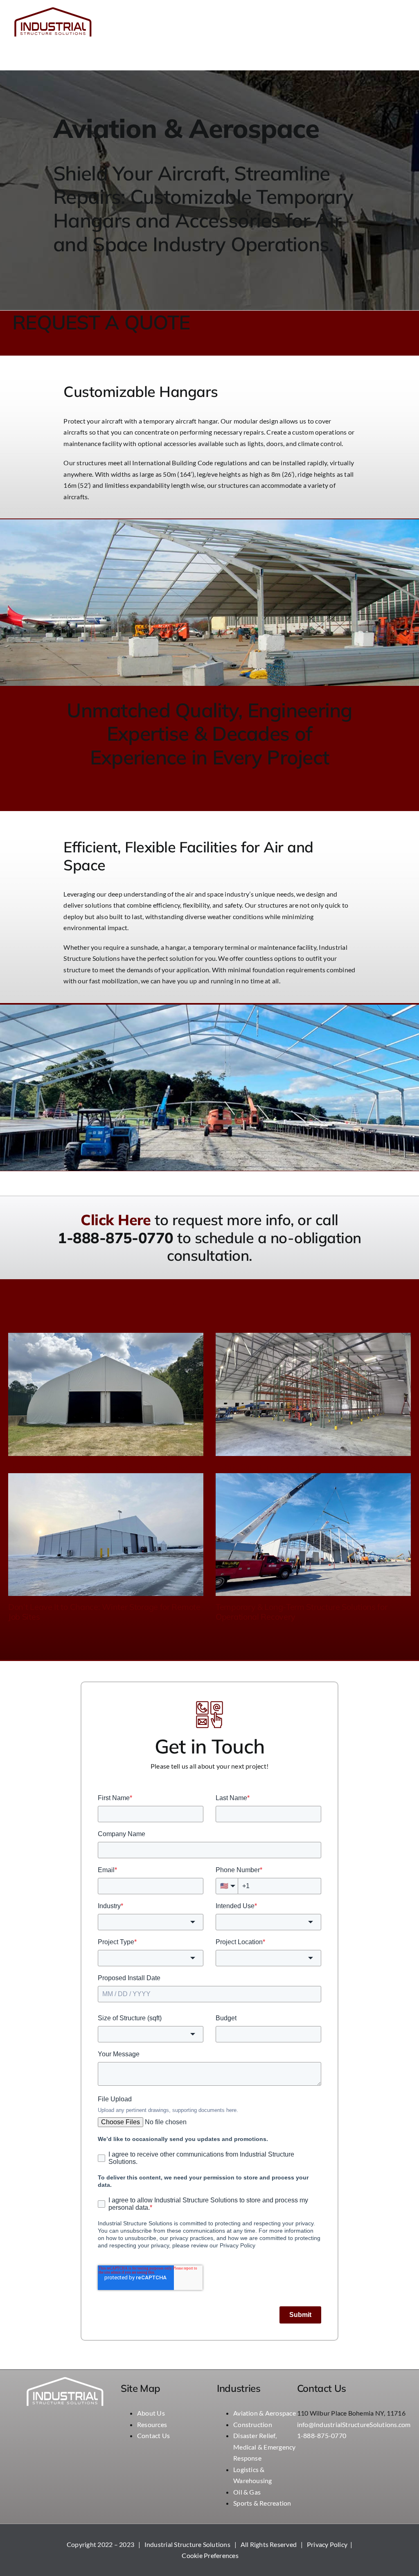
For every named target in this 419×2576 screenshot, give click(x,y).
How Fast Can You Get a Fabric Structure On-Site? (100, 1467)
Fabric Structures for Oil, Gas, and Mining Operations (312, 1467)
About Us (151, 2413)
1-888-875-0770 (322, 2435)
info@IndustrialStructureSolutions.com (354, 2424)
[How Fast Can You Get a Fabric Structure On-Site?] (106, 1394)
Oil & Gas (247, 2492)
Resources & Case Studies (123, 1299)
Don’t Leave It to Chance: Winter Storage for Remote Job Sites (104, 1612)
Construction (253, 2424)
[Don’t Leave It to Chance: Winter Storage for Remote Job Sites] (106, 1535)
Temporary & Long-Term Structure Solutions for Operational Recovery (302, 1612)
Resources (152, 2424)
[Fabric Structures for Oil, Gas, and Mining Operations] (313, 1394)
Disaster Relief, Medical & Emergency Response (265, 2447)
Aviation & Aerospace (265, 2413)
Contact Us (153, 2435)
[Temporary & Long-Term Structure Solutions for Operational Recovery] (313, 1535)
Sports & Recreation (262, 2503)
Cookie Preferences (210, 2555)
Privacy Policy (327, 2544)
